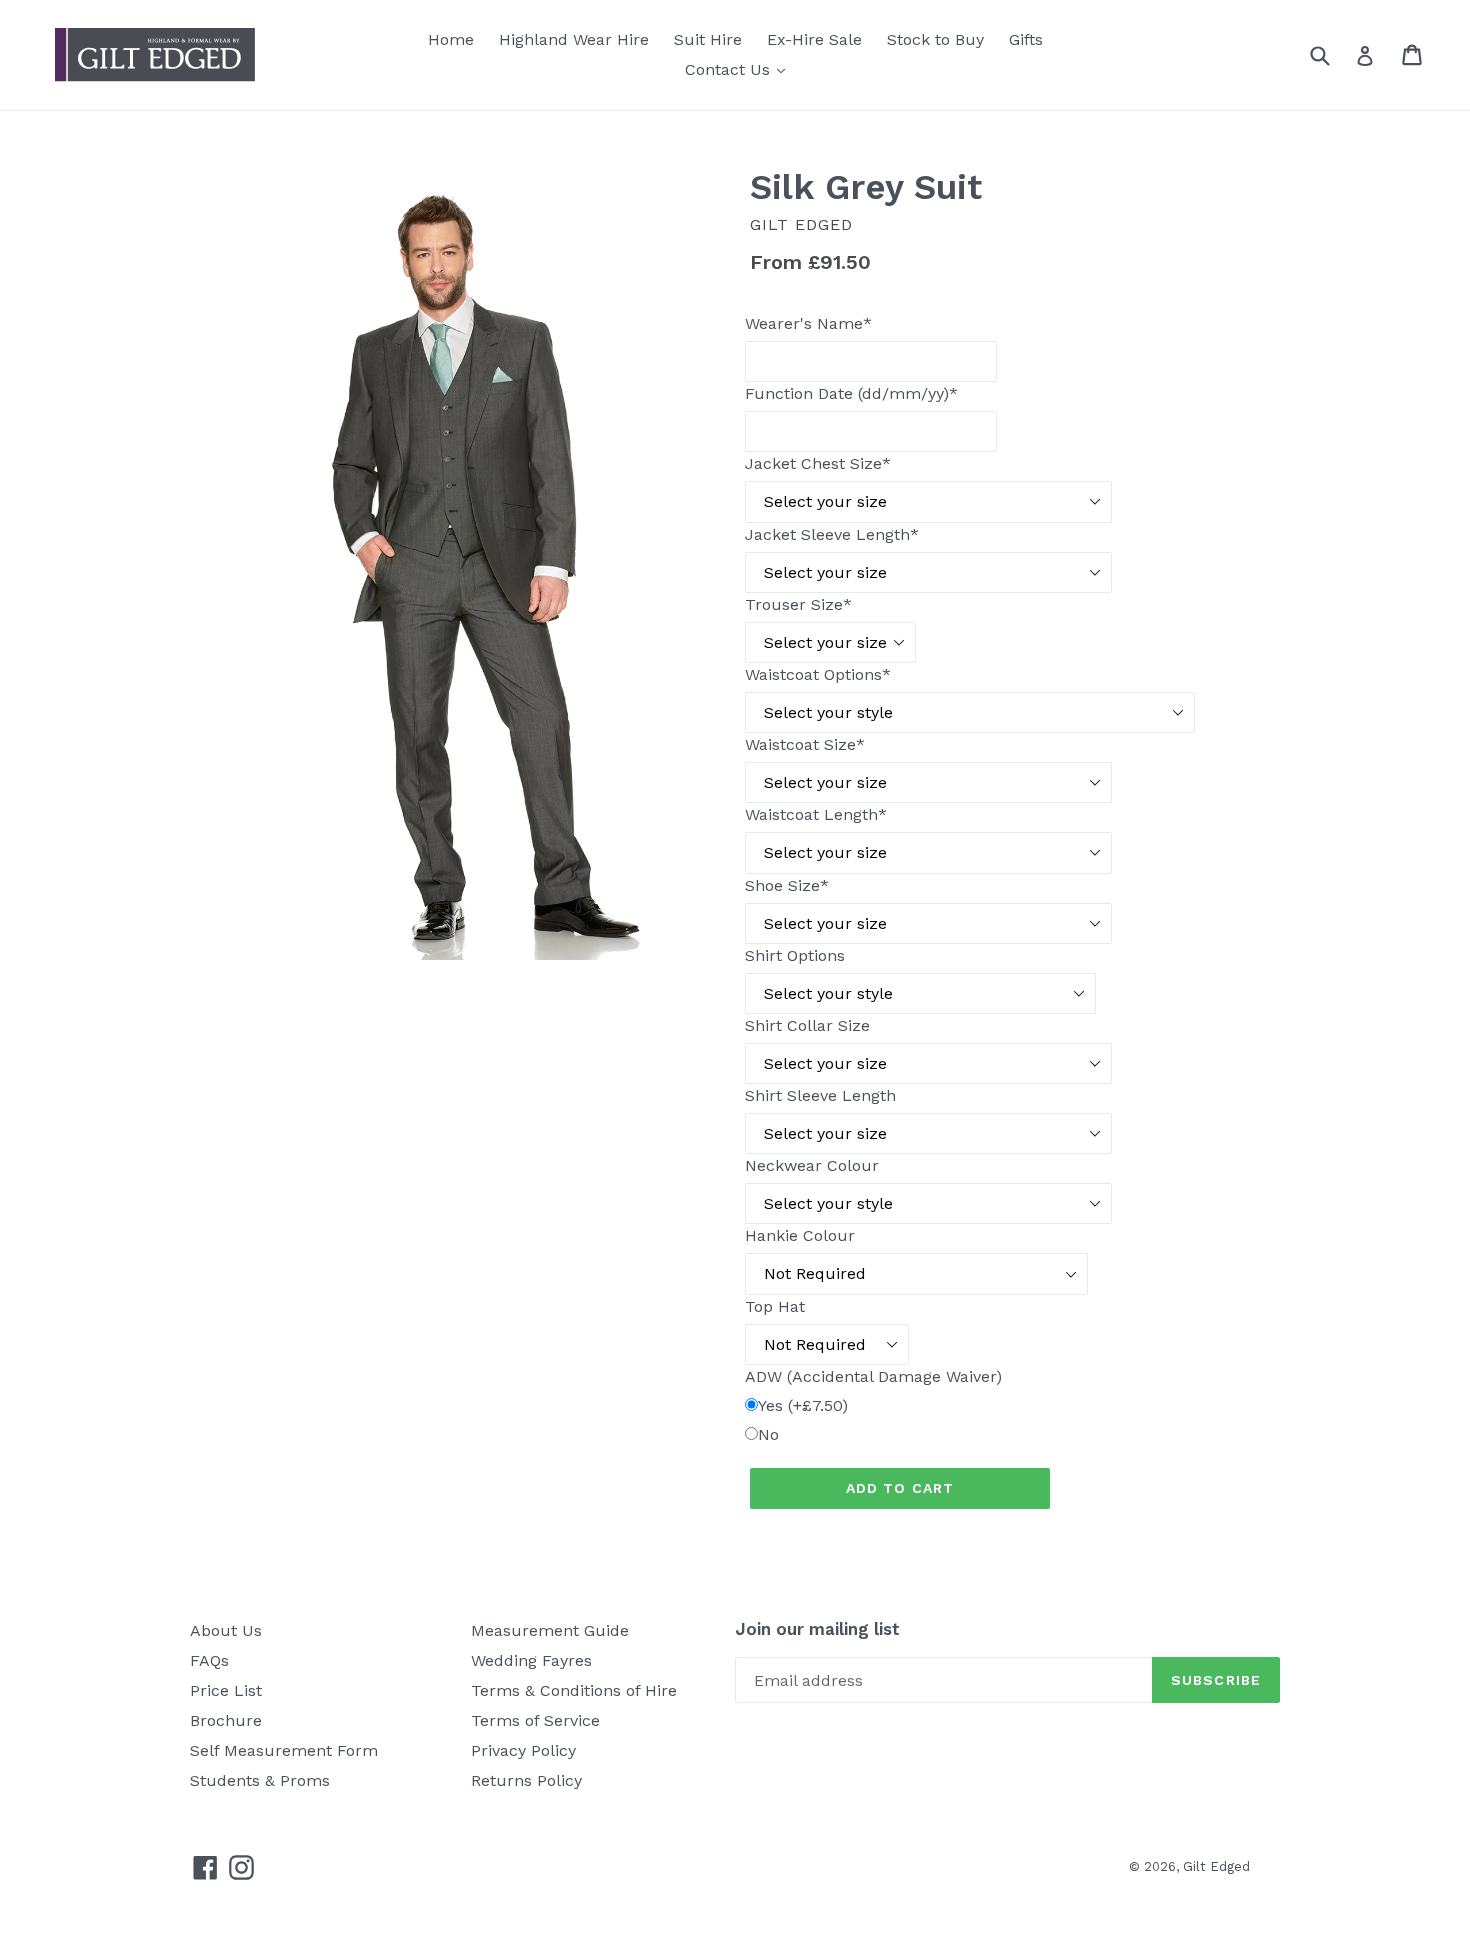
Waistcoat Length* (816, 814)
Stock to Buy (935, 39)
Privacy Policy (523, 1750)
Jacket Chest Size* (818, 463)
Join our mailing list (817, 1629)
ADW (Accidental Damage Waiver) (873, 1376)
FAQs (209, 1660)
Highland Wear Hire (574, 39)
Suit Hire (708, 39)
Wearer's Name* (808, 323)
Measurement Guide (550, 1630)
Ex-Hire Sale (814, 39)
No (768, 1434)
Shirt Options (795, 955)
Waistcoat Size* (805, 744)
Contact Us (740, 69)
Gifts (1026, 39)
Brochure (226, 1720)
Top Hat (775, 1306)
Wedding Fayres (531, 1660)
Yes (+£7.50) (803, 1405)
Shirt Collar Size (807, 1025)
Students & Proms (260, 1780)
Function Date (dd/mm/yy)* (851, 393)
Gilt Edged (1216, 1866)
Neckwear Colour (812, 1165)
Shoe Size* (787, 885)
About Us (226, 1630)
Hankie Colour (800, 1235)
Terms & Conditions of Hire (574, 1690)
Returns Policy (526, 1780)
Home (451, 39)
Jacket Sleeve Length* (832, 534)
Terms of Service (535, 1720)
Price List (226, 1690)
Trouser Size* (798, 604)
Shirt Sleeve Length (820, 1095)
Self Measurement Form (284, 1750)
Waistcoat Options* (818, 674)
